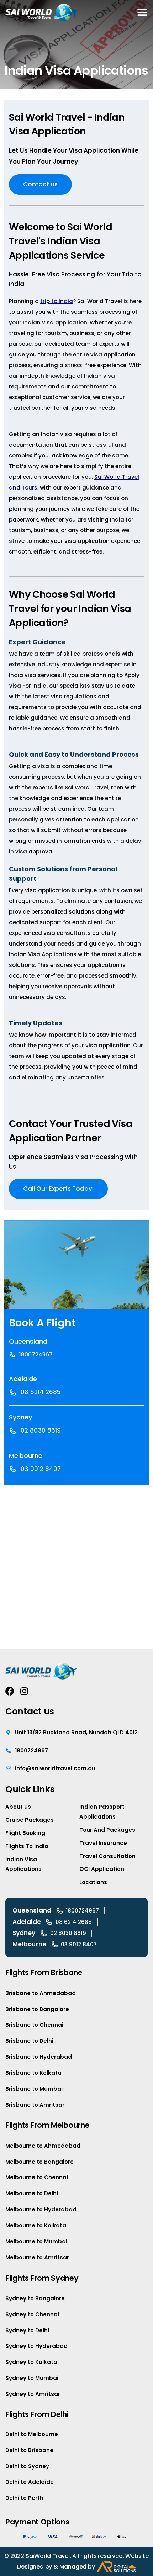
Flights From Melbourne (47, 2125)
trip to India (57, 301)
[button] (142, 12)
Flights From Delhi (37, 2414)
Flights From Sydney (42, 2278)
